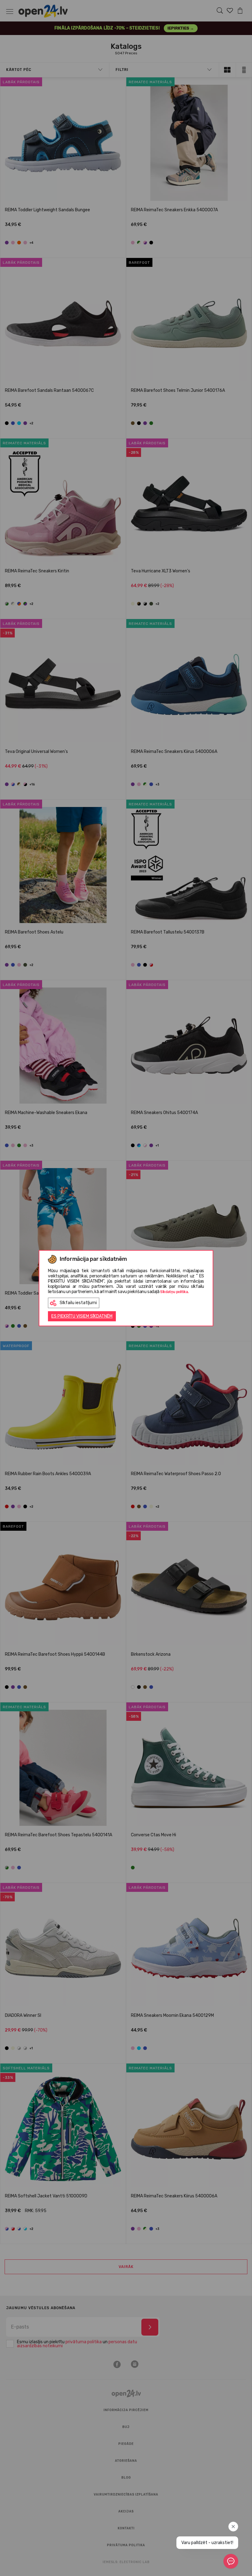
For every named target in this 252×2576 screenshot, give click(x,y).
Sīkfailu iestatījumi (78, 1303)
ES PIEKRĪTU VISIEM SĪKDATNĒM (82, 1316)
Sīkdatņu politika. (174, 1292)
